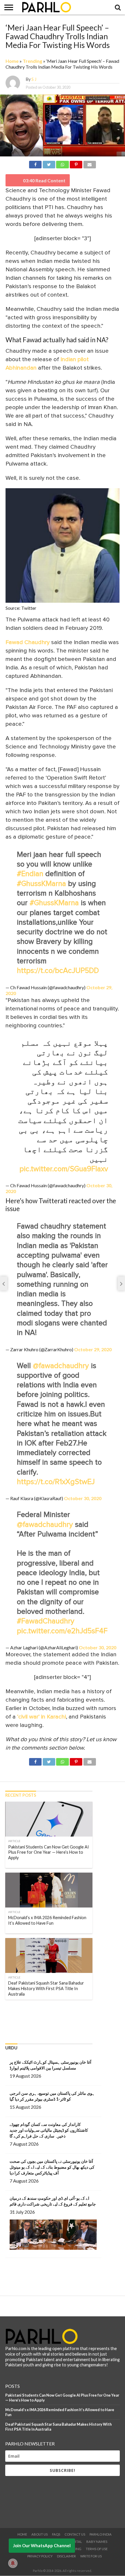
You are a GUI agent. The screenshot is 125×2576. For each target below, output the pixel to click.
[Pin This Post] (76, 164)
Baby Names (97, 2542)
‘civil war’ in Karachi (42, 1717)
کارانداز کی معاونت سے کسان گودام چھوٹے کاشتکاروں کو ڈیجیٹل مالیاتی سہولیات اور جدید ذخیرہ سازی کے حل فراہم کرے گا (49, 2130)
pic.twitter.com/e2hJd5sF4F (62, 1631)
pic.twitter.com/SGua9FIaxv (64, 1169)
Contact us (75, 2534)
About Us (40, 2534)
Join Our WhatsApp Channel (42, 2545)
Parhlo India (101, 2534)
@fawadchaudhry (61, 1366)
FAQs (56, 2534)
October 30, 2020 (83, 1498)
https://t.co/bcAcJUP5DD (58, 971)
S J (34, 79)
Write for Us (91, 2556)
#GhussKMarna (41, 884)
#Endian (30, 874)
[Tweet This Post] (49, 164)
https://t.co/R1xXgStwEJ (56, 1482)
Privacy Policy (40, 2556)
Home (12, 61)
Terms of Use (97, 2549)
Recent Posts (21, 1795)
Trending (32, 61)
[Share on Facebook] (35, 164)
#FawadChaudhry (46, 1621)
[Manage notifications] (13, 2563)
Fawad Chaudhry (28, 642)
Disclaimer (66, 2556)
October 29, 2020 (93, 1349)
